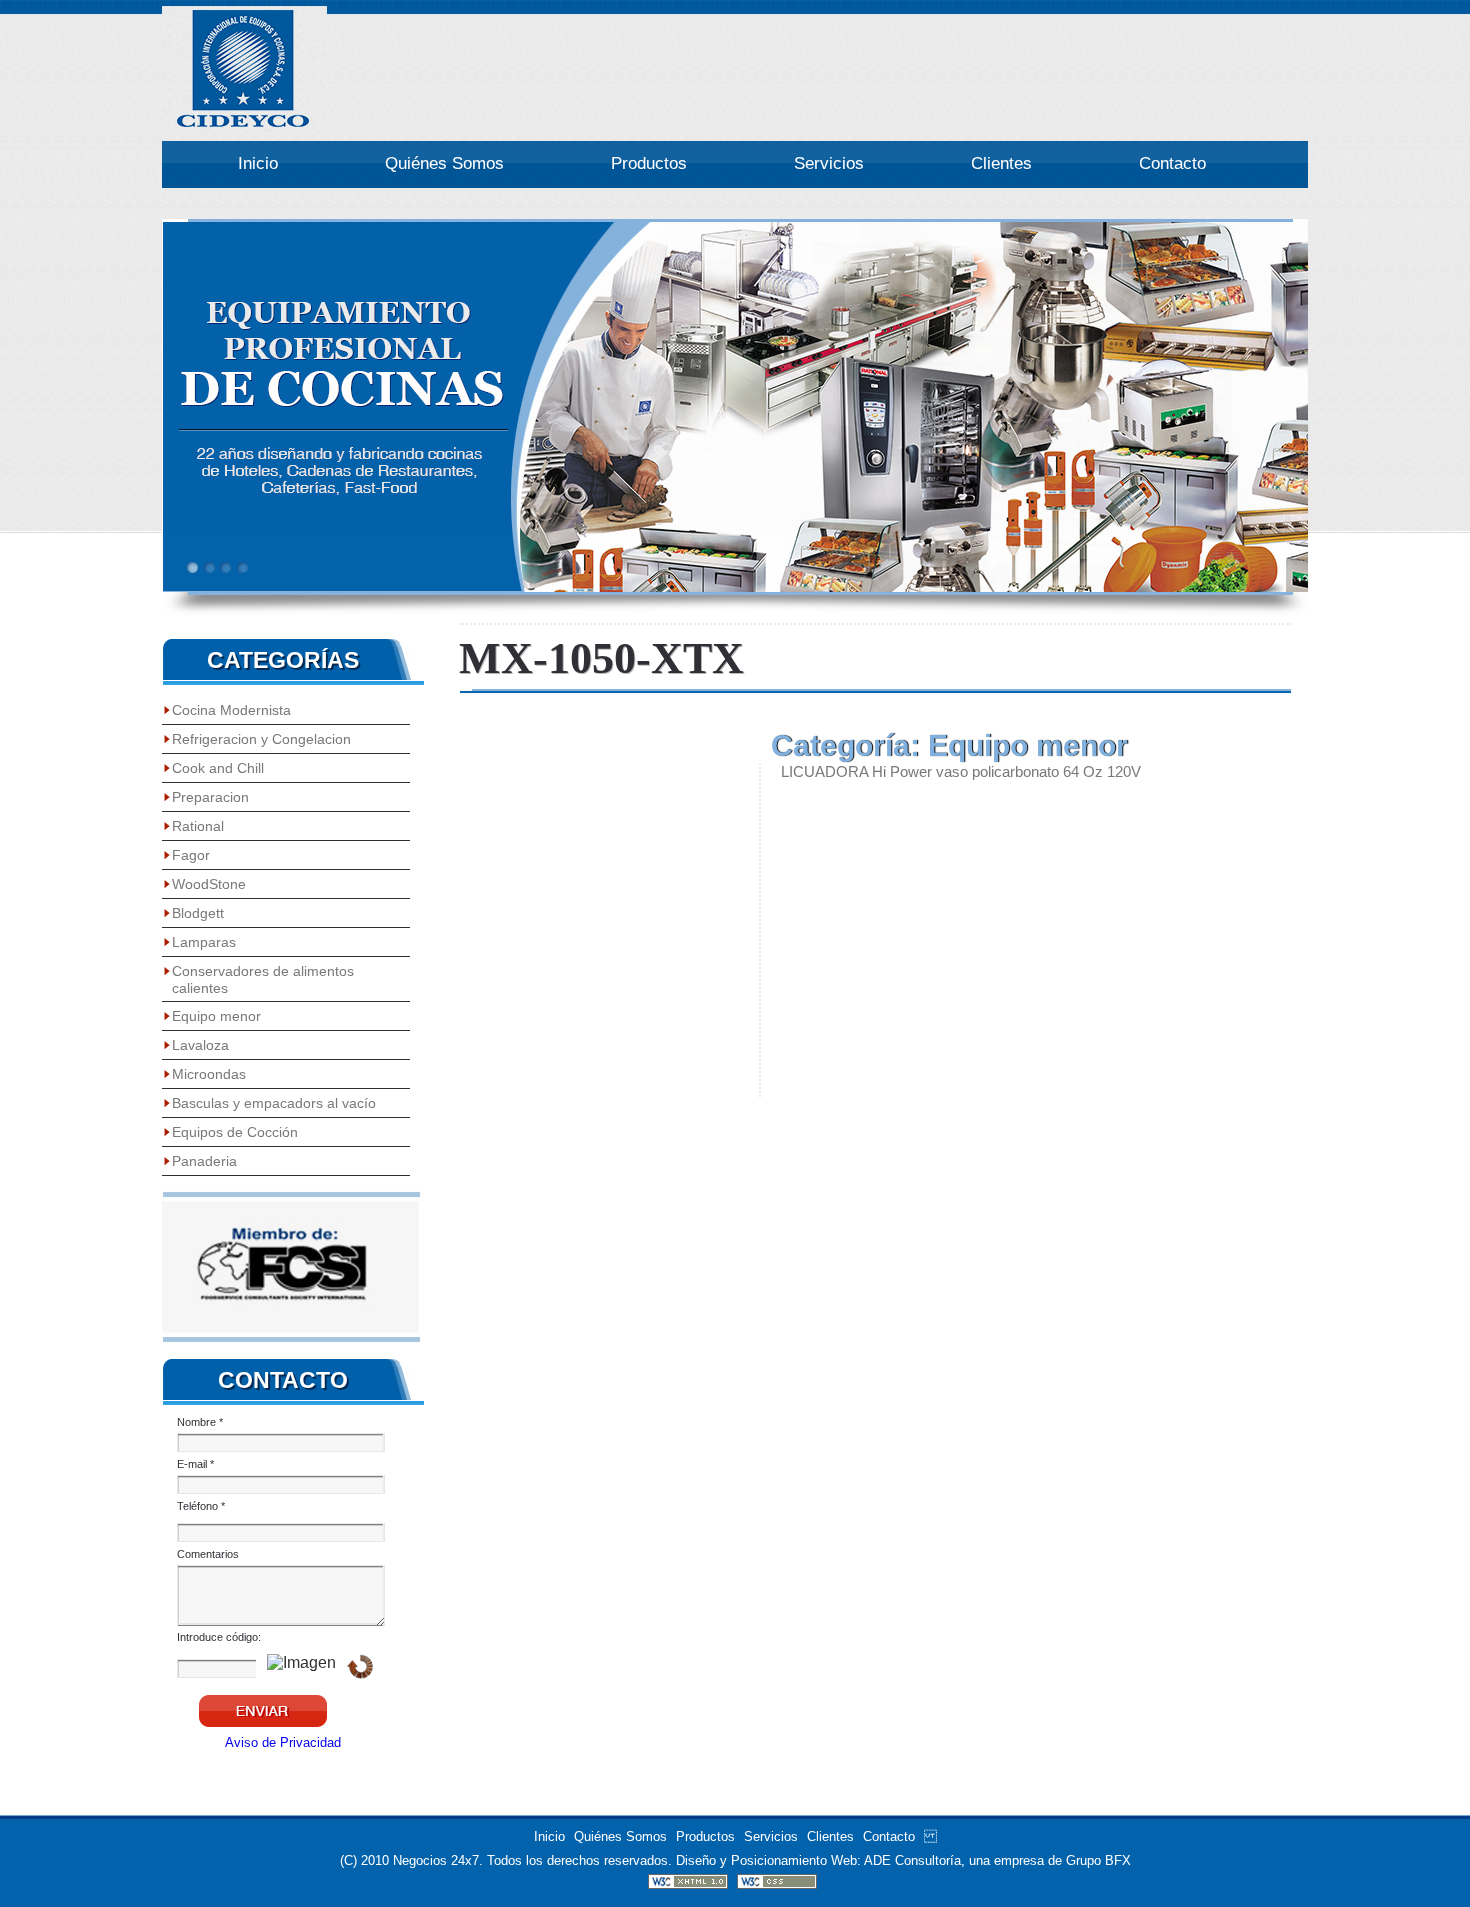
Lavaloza (200, 1045)
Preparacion (210, 797)
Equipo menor (216, 1016)
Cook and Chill (218, 768)
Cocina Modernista (231, 710)
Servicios (829, 163)
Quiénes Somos (444, 163)
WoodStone (209, 884)
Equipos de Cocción (235, 1132)
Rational (198, 826)
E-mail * (195, 1464)
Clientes (1001, 163)
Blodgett (198, 913)
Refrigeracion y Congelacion (261, 739)
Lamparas (204, 942)
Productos (649, 163)
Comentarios (208, 1554)
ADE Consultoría (912, 1860)
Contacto (1172, 163)
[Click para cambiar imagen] (360, 1666)
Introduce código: (219, 1637)
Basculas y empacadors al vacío (274, 1103)
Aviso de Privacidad (283, 1742)
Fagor (191, 855)
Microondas (209, 1074)
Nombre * (200, 1422)
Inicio (258, 163)
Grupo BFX (1098, 1860)
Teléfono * (201, 1506)
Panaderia (204, 1161)
